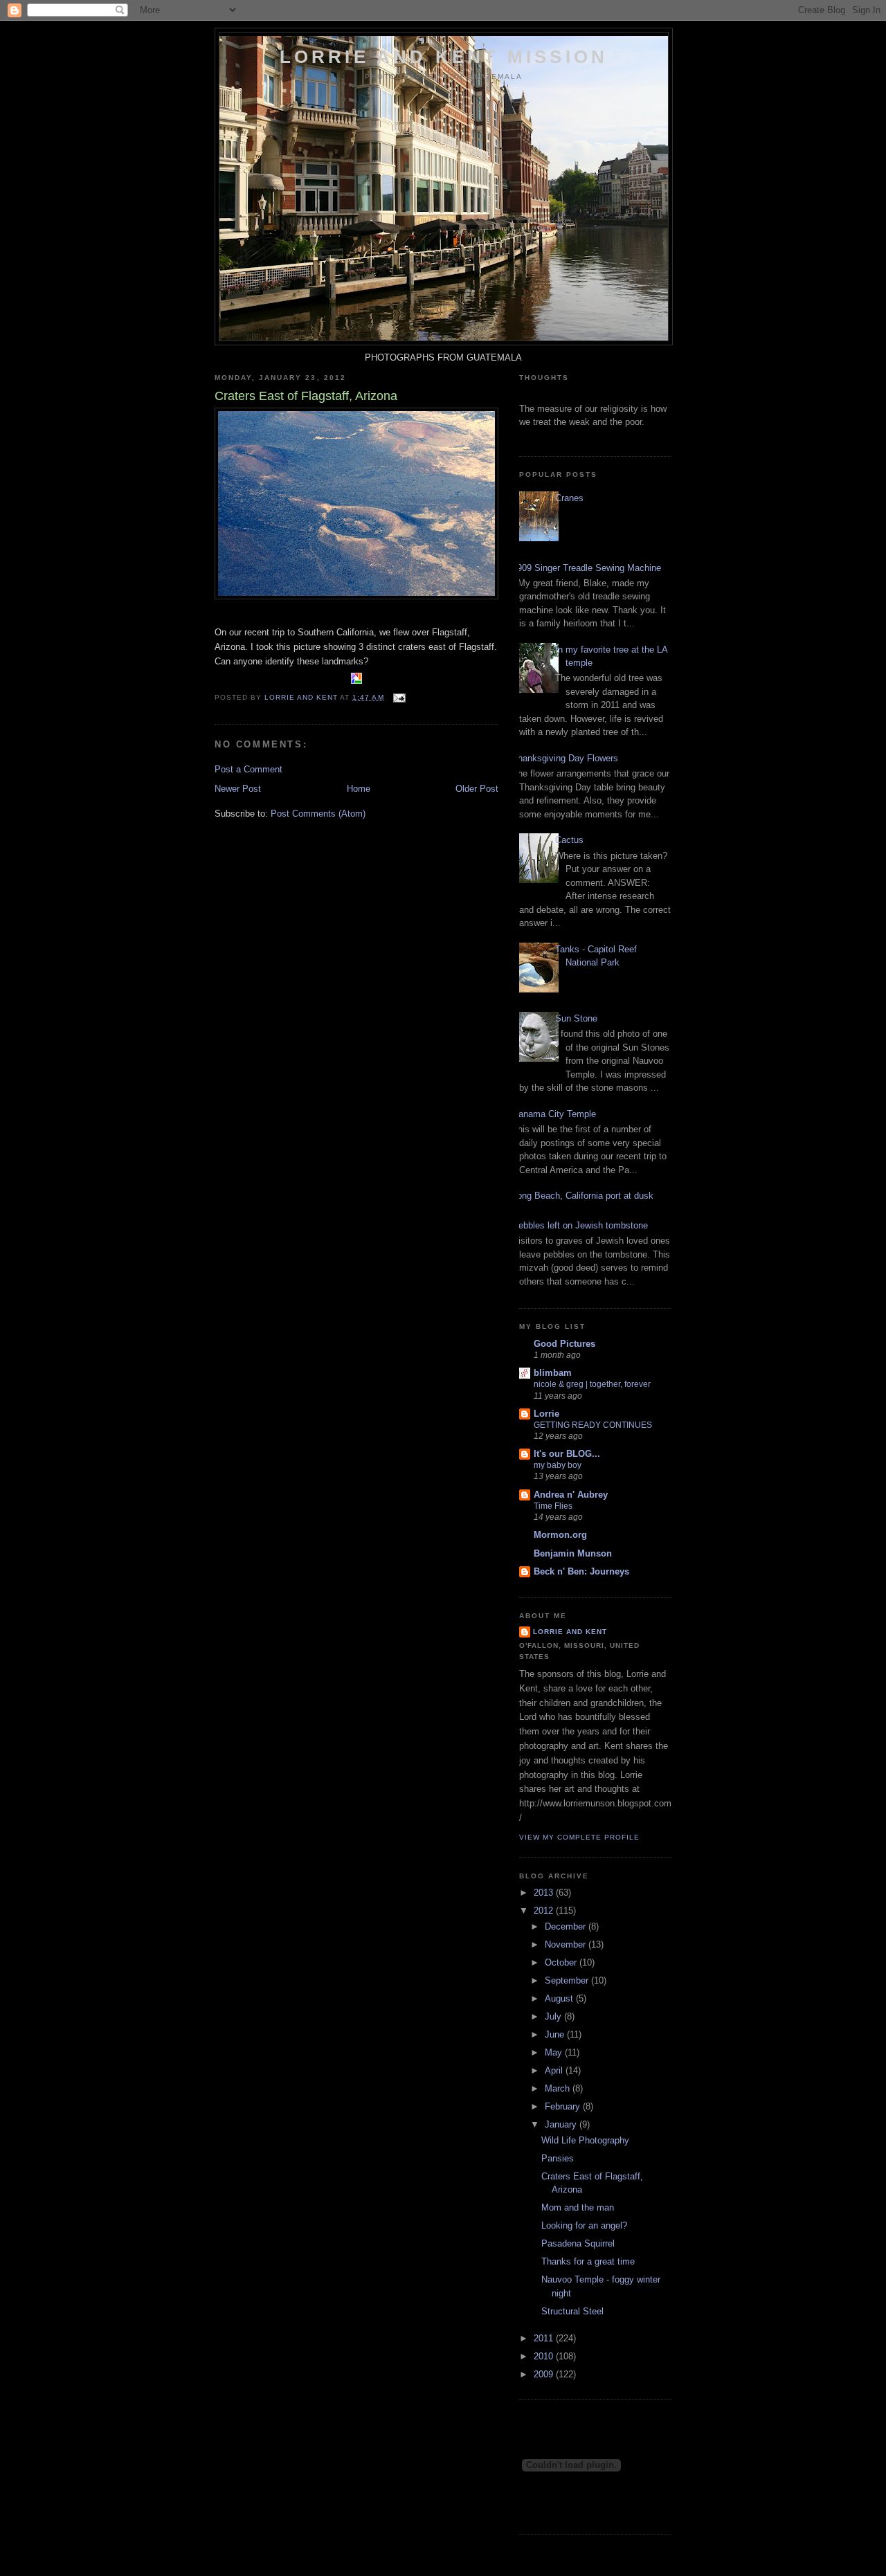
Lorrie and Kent (570, 1632)
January (562, 2124)
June (556, 2034)
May (555, 2052)
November (567, 1944)
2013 (545, 1893)
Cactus (569, 840)
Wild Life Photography (585, 2140)
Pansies (558, 2158)
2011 (545, 2338)
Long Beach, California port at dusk (583, 1196)
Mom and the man (578, 2207)
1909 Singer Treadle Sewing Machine (587, 568)
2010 (545, 2356)
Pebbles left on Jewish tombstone (580, 1225)
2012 (545, 1911)
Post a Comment (248, 769)
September (568, 1980)
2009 (545, 2374)
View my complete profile (579, 1837)
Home (359, 789)
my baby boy (558, 1465)
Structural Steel (572, 2311)
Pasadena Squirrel (578, 2243)
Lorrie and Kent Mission (444, 57)
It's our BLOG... (567, 1454)
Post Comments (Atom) (318, 814)
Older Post (477, 789)
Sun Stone (576, 1018)
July (554, 2016)
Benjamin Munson (573, 1553)
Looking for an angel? (584, 2225)
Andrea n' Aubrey (571, 1495)
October (562, 1962)
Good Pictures (564, 1344)
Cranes (569, 498)
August (560, 1998)
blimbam (553, 1373)
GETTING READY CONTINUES (593, 1425)
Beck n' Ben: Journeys (581, 1571)
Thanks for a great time (588, 2261)
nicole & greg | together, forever (592, 1384)
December (567, 1926)
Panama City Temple (554, 1114)
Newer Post (238, 789)
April (555, 2070)
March (559, 2088)
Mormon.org (560, 1535)
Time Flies (553, 1506)
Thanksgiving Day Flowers (565, 758)
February (564, 2106)
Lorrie (546, 1414)
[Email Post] (399, 697)
